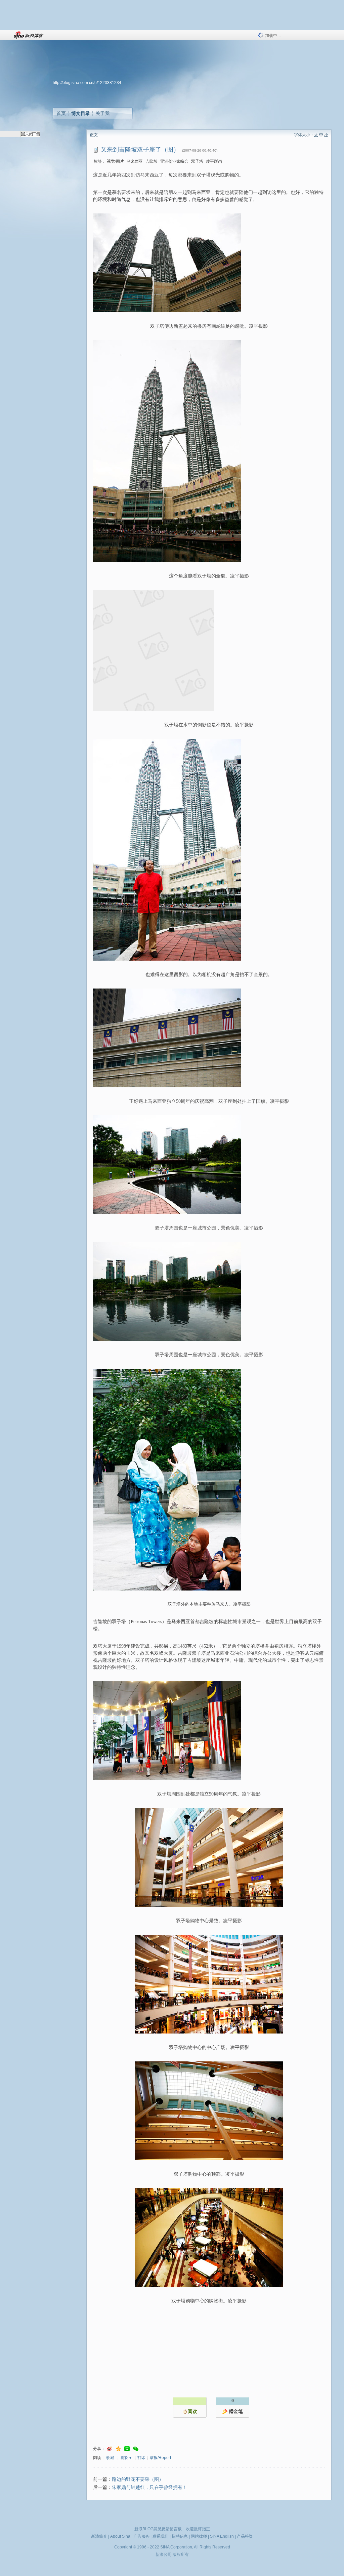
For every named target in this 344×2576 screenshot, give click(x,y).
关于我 (102, 113)
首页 (61, 113)
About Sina (120, 2536)
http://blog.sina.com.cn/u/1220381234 (87, 83)
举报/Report (160, 2458)
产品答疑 (245, 2536)
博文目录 (81, 113)
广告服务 (141, 2536)
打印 (141, 2458)
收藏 (110, 2458)
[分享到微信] (136, 2449)
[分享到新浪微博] (110, 2449)
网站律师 (199, 2536)
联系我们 (161, 2536)
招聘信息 (180, 2536)
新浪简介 (99, 2536)
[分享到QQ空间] (118, 2449)
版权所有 (181, 2554)
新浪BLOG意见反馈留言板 (158, 2529)
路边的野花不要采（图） (138, 2479)
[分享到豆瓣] (127, 2449)
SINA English (222, 2536)
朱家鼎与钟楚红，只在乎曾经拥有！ (149, 2487)
